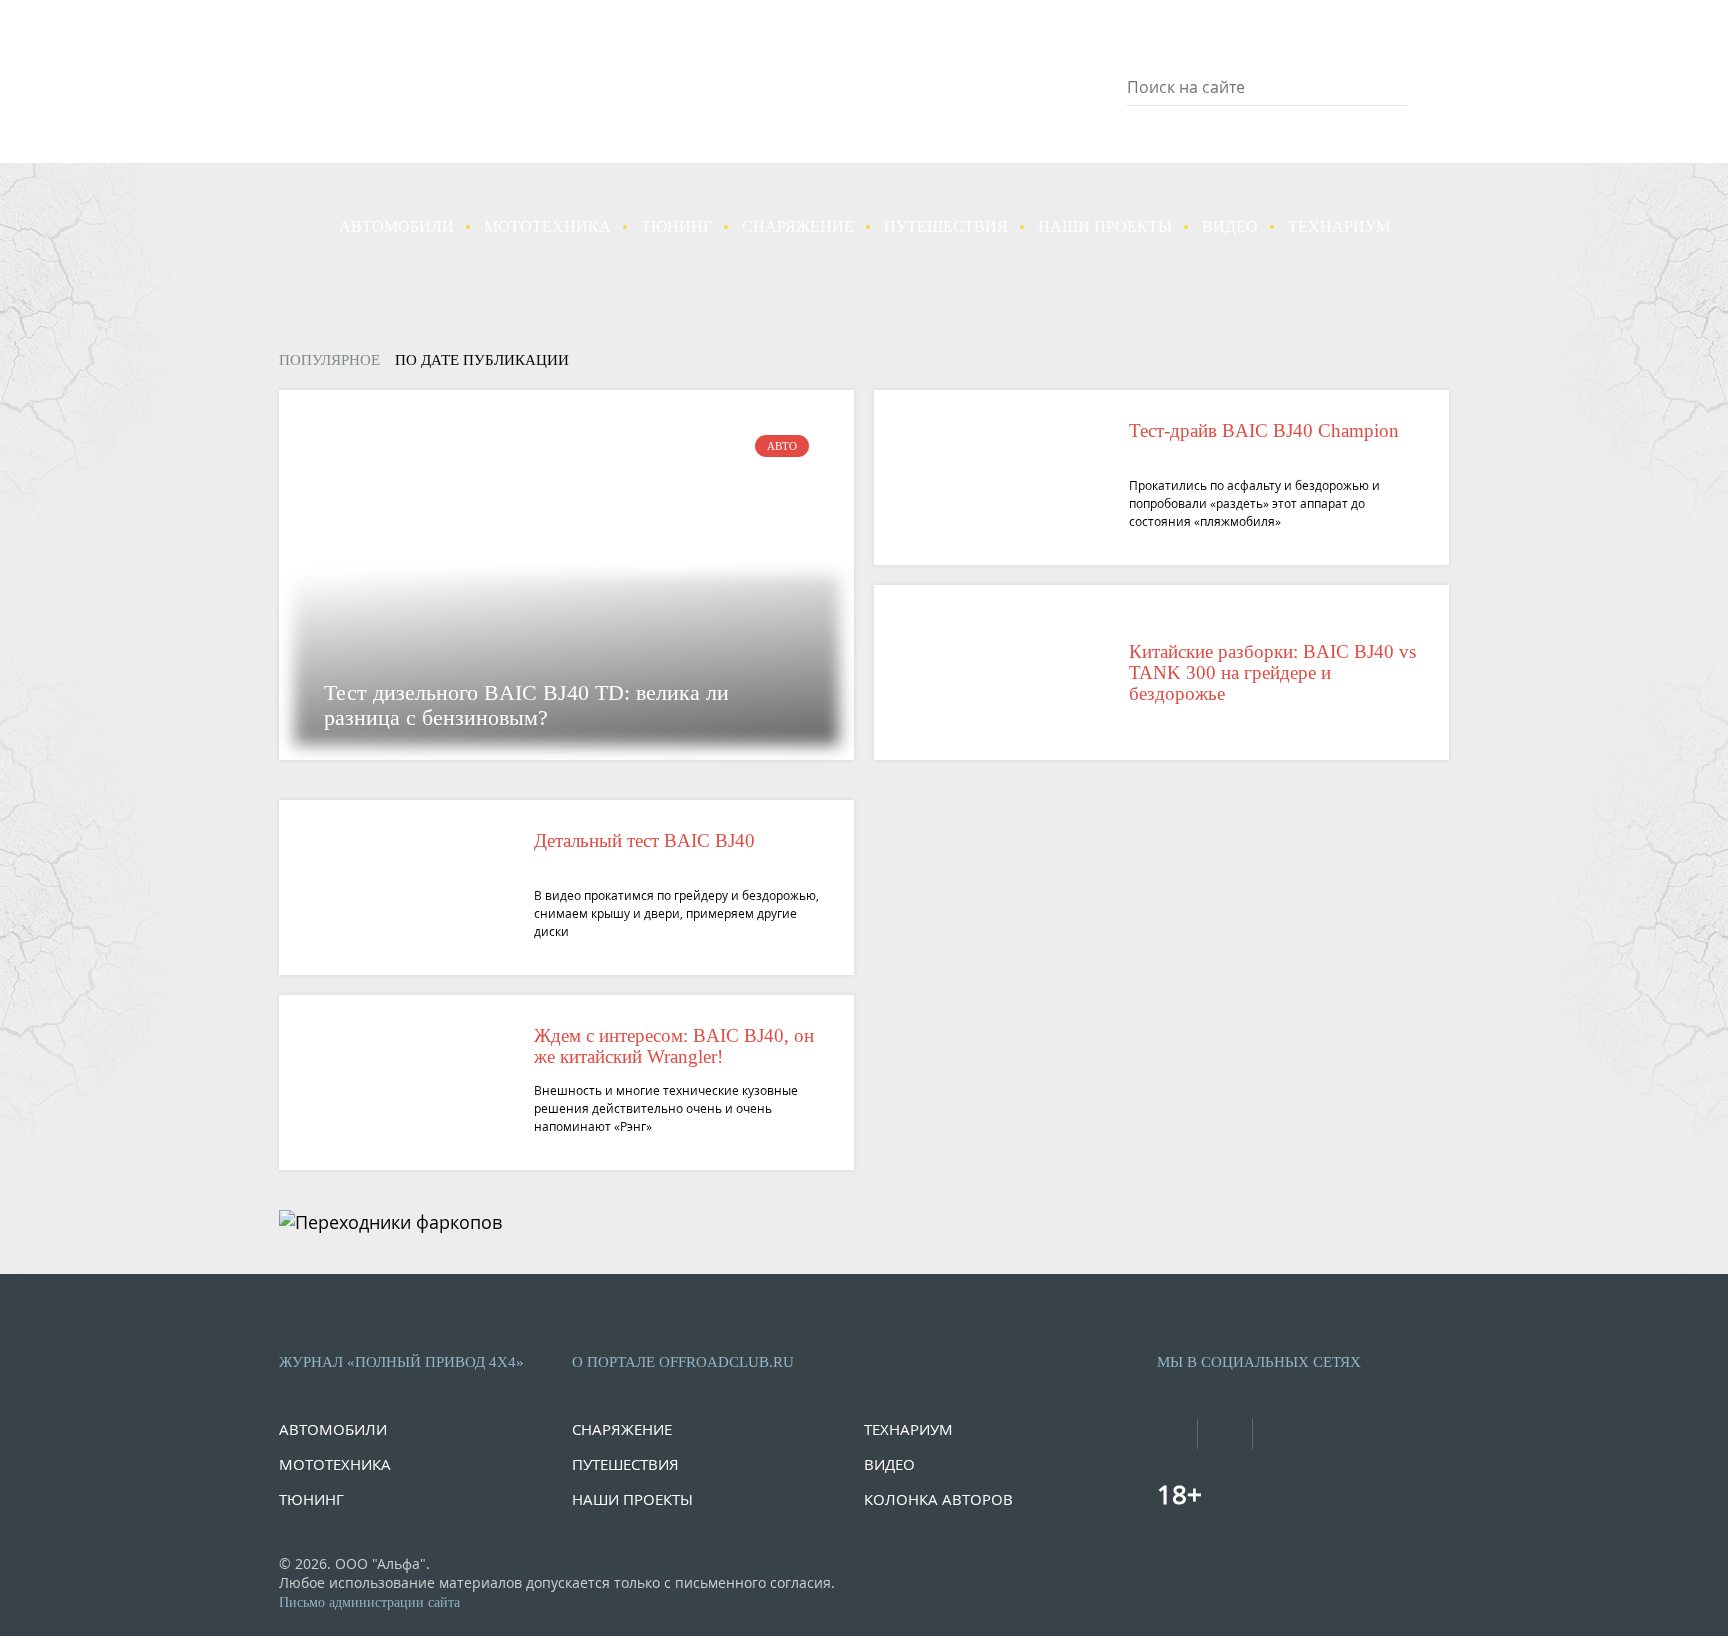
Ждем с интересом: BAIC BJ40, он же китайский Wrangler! (674, 1046)
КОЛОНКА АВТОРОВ (938, 1499)
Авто (782, 446)
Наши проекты (1105, 226)
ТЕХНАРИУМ (908, 1429)
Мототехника (547, 226)
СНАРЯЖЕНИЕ (622, 1429)
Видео (1230, 226)
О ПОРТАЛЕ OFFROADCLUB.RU (683, 1362)
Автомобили (396, 226)
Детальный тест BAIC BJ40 (644, 840)
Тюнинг (676, 226)
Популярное (329, 360)
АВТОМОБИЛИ (333, 1429)
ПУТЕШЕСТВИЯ (625, 1464)
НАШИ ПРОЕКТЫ (632, 1499)
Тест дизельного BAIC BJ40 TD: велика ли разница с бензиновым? (526, 705)
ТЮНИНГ (311, 1499)
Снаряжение (798, 226)
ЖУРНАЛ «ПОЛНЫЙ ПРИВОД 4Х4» (401, 1362)
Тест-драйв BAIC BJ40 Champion (1264, 430)
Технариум (1339, 226)
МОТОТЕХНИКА (335, 1464)
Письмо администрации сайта (369, 1602)
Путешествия (946, 226)
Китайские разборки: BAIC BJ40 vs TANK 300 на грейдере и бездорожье (1272, 672)
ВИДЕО (889, 1464)
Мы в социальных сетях (1259, 1362)
